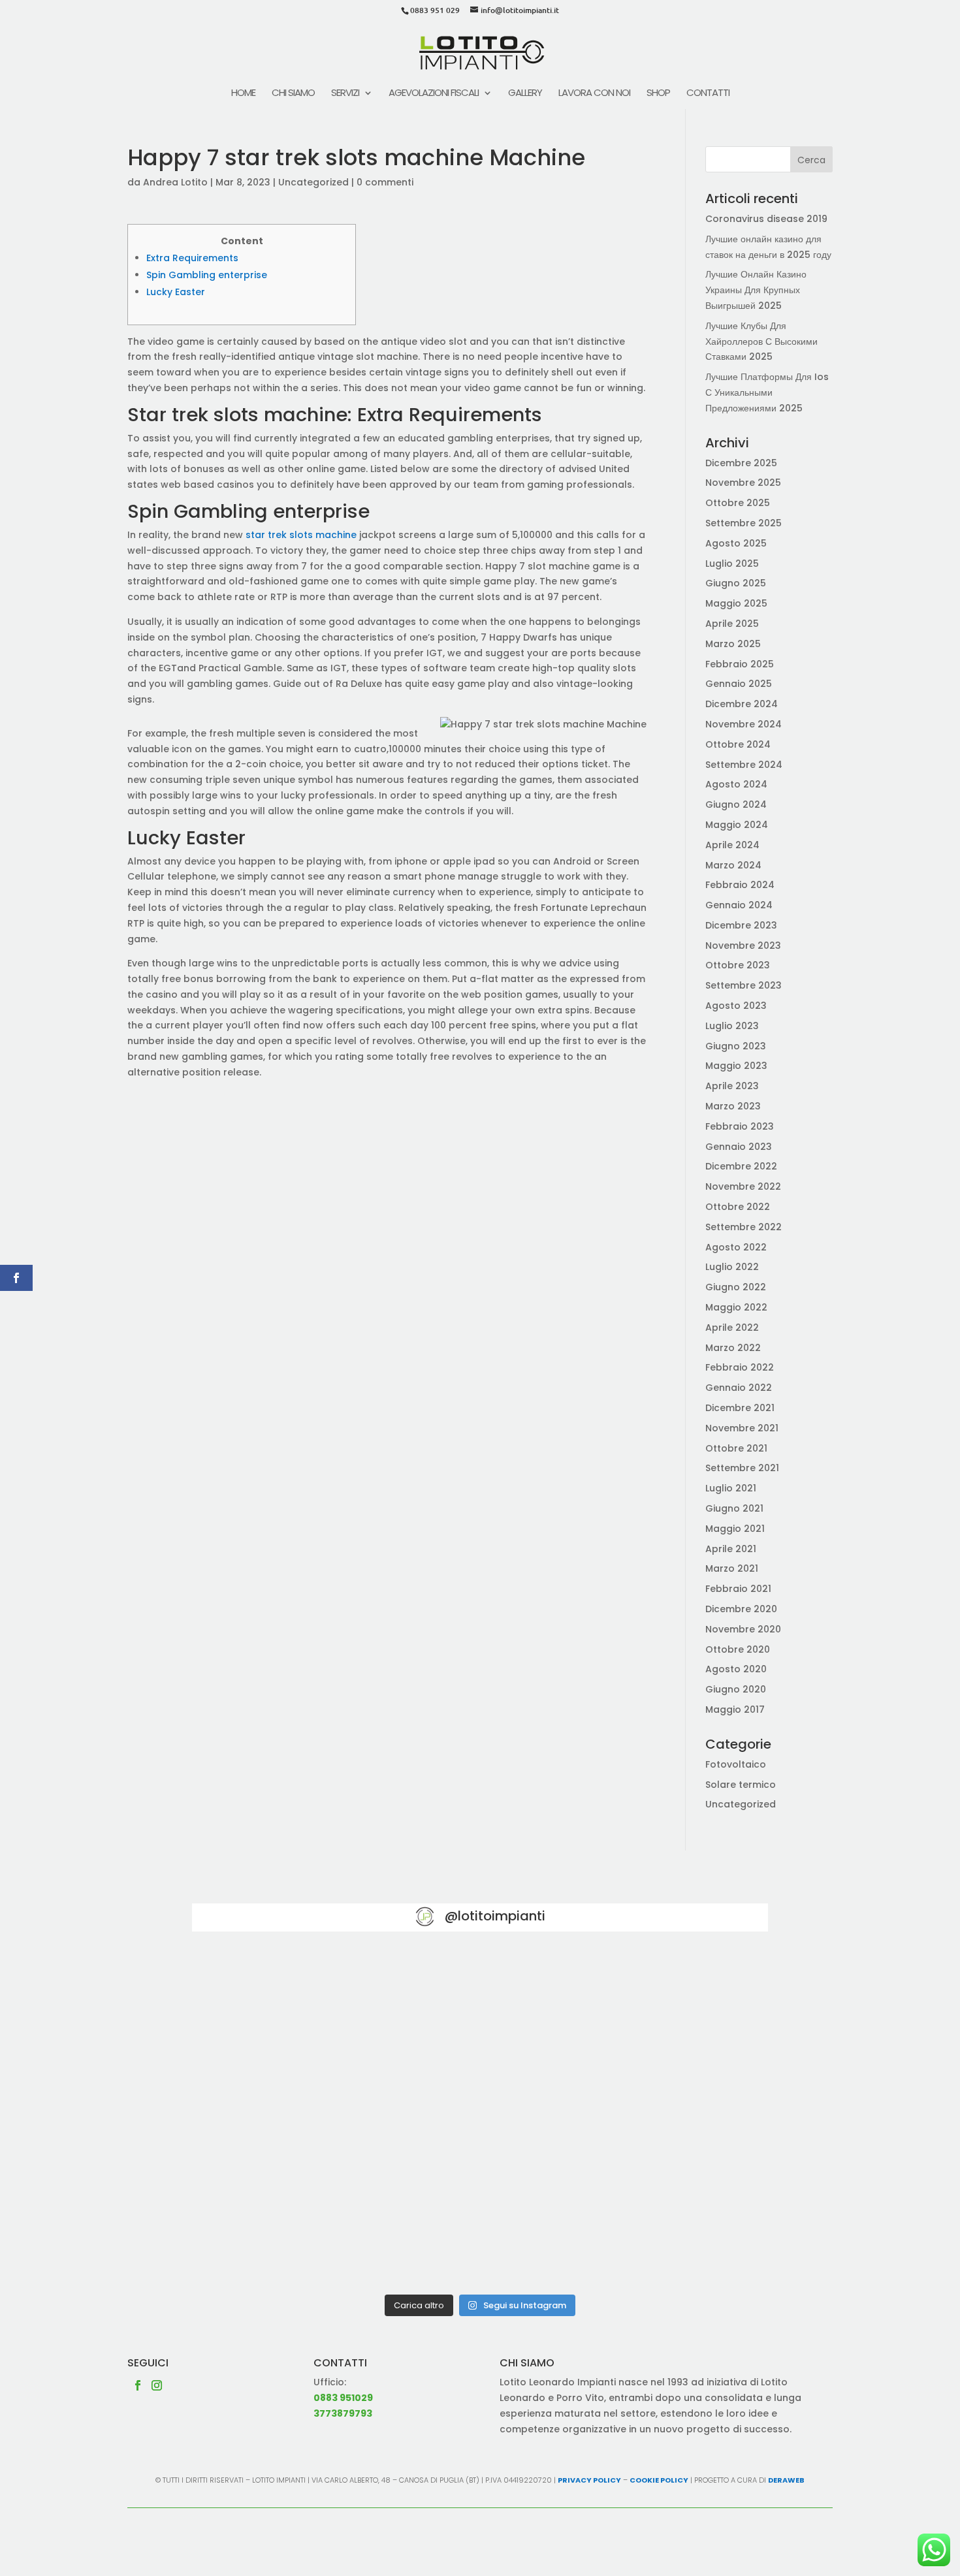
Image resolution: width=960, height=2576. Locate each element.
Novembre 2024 (744, 724)
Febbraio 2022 (740, 1367)
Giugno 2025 (736, 583)
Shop (658, 94)
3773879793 (343, 2413)
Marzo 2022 (733, 1348)
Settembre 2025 (744, 523)
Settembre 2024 (744, 765)
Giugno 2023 (736, 1046)
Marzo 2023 (733, 1106)
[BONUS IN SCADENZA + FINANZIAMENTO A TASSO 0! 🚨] (480, 2008)
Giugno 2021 (734, 1508)
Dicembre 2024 (742, 704)
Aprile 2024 (732, 845)
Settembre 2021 (742, 1468)
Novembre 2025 (743, 483)
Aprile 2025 (732, 624)
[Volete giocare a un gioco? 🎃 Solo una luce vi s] (286, 2008)
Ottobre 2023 (738, 965)
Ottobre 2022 (738, 1207)
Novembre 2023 (743, 946)
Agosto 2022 (736, 1247)
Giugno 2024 (736, 804)
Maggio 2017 (735, 1709)
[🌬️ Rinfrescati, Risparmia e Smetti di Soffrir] (286, 2231)
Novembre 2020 (743, 1629)
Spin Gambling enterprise (207, 275)
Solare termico (741, 1785)
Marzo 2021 (732, 1568)
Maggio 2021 (735, 1529)
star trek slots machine (301, 535)
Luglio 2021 (731, 1488)
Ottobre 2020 (738, 1649)
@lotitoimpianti (495, 1916)
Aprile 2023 (732, 1086)
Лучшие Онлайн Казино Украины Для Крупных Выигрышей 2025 (756, 290)
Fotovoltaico (736, 1764)
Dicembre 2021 (740, 1408)
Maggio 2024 (737, 825)
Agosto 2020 (736, 1669)
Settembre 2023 (744, 985)
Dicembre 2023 (741, 925)
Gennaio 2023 (739, 1147)
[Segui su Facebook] (138, 2385)
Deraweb (786, 2480)
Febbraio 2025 (740, 664)
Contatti (708, 94)
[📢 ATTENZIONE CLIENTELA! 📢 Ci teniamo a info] (480, 2119)
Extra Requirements (192, 258)
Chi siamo (293, 94)
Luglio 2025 (732, 564)
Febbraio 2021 (738, 1589)
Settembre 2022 (744, 1227)
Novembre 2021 (742, 1428)
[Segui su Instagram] (157, 2385)
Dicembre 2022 (741, 1166)
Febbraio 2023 (740, 1126)
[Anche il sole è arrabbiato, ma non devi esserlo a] (674, 2231)
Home (243, 94)
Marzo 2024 (733, 865)
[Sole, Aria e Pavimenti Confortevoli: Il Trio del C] (674, 2008)
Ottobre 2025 (738, 503)
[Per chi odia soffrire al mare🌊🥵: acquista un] (674, 2119)
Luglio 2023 (732, 1026)
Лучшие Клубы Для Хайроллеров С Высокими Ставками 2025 (761, 342)
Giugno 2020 (736, 1689)
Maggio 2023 (736, 1066)
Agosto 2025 (736, 543)
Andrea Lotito (175, 182)
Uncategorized (313, 182)
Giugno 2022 (736, 1287)
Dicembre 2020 (741, 1609)
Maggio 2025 (736, 603)
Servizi (345, 94)
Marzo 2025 (733, 644)
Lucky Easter (176, 292)
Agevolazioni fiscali (434, 94)
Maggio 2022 (736, 1307)
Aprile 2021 (731, 1549)
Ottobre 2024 (738, 744)
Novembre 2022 (743, 1186)
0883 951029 (343, 2398)
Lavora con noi (594, 94)
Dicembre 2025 (741, 463)
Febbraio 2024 (740, 885)
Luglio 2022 (732, 1267)
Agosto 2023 (736, 1006)
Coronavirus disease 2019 (766, 219)
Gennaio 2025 (739, 684)
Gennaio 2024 (739, 905)
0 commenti (385, 182)
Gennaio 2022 (739, 1388)
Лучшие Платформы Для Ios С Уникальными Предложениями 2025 (767, 392)
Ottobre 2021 (736, 1448)
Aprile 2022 (732, 1328)
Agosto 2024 (736, 784)
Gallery (525, 94)
